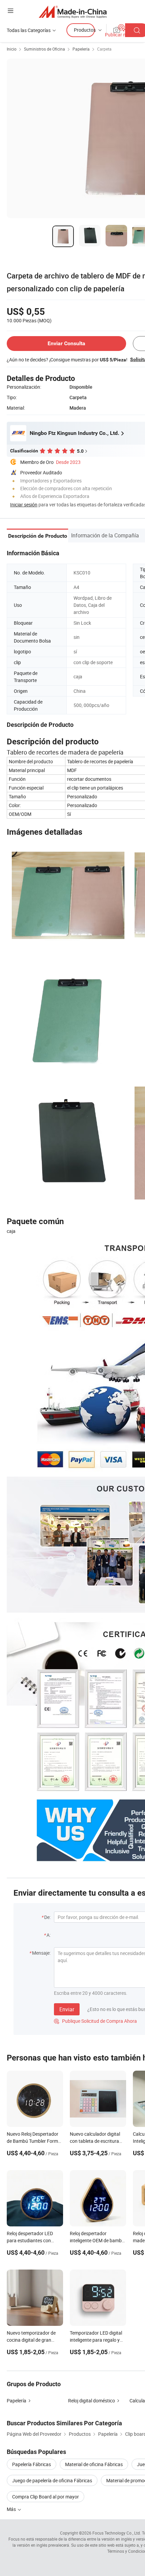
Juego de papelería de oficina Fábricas (52, 2480)
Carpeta (104, 49)
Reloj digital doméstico (92, 2401)
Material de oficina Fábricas (94, 2464)
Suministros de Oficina (45, 49)
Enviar (67, 2009)
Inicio (12, 49)
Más (12, 2509)
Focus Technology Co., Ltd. (117, 2533)
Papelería (81, 49)
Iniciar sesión (24, 505)
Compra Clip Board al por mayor (46, 2497)
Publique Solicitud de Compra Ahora (95, 2021)
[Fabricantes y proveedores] (73, 12)
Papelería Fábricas (32, 2464)
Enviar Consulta (66, 343)
